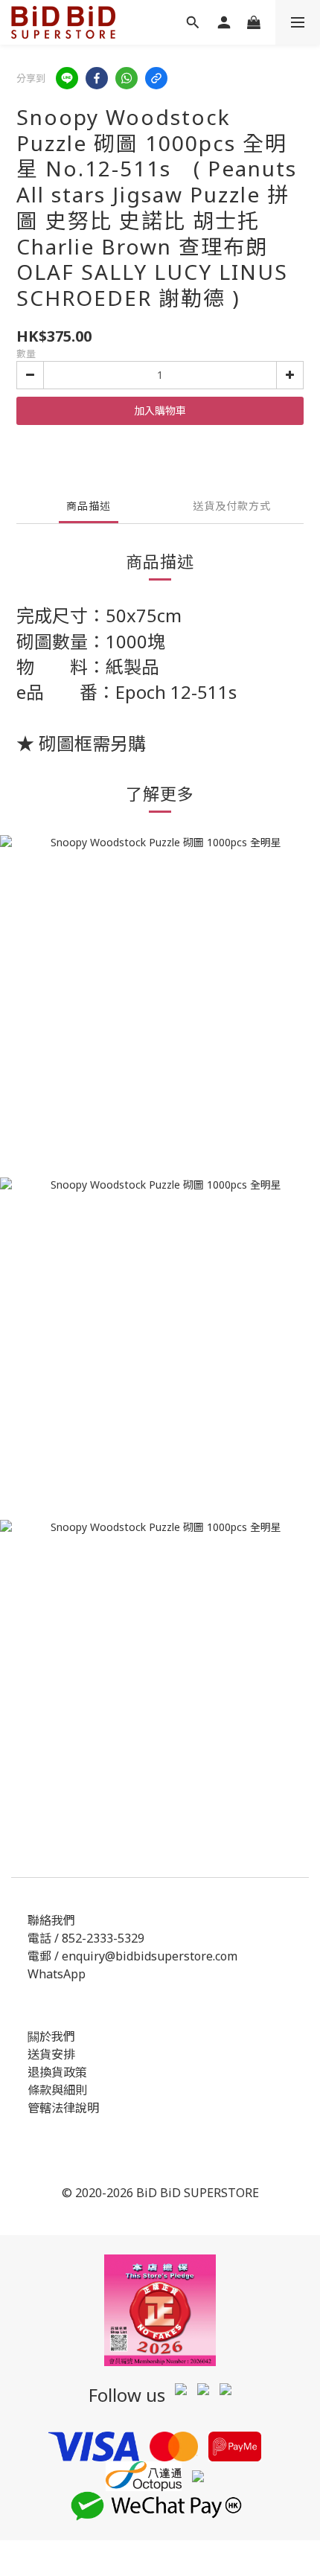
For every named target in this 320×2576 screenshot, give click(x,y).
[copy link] (156, 78)
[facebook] (97, 78)
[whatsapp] (127, 78)
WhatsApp (57, 1974)
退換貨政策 (57, 2072)
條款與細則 (57, 2090)
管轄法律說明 (63, 2108)
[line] (67, 78)
